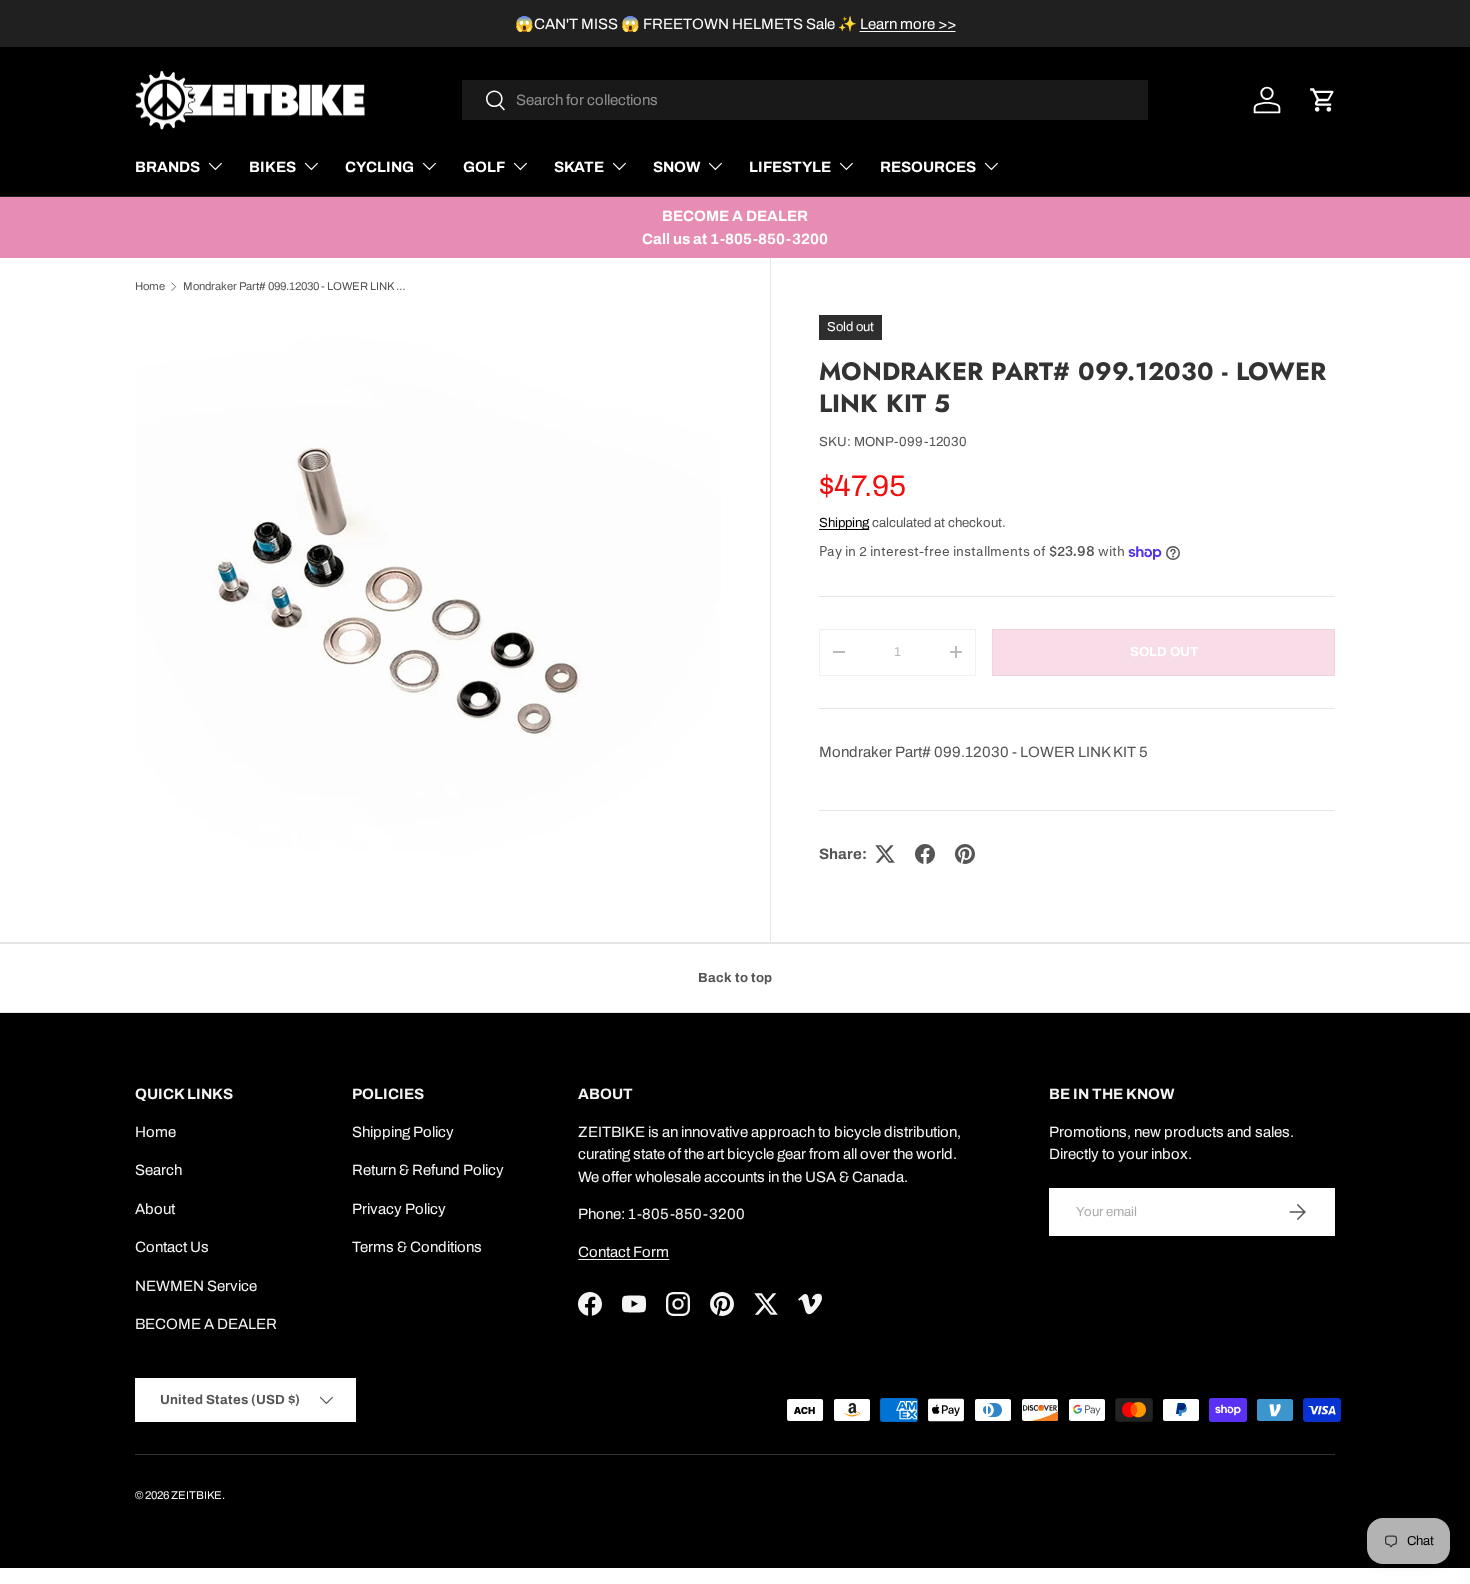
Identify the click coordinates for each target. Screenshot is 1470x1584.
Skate (579, 167)
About (155, 1209)
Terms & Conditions (417, 1247)
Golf (484, 167)
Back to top (735, 977)
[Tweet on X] (885, 854)
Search (158, 1170)
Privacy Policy (399, 1209)
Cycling (379, 167)
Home (150, 286)
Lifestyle (790, 167)
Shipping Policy (403, 1132)
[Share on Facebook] (925, 854)
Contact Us (172, 1247)
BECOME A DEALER (206, 1324)
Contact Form (623, 1252)
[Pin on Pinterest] (965, 854)
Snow (676, 167)
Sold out (1164, 651)
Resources (928, 167)
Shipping (844, 522)
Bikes (272, 167)
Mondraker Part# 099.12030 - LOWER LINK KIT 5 (295, 286)
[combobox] (805, 100)
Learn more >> (908, 24)
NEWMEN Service (196, 1286)
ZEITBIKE (196, 1495)
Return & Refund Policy (428, 1170)
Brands (167, 167)
